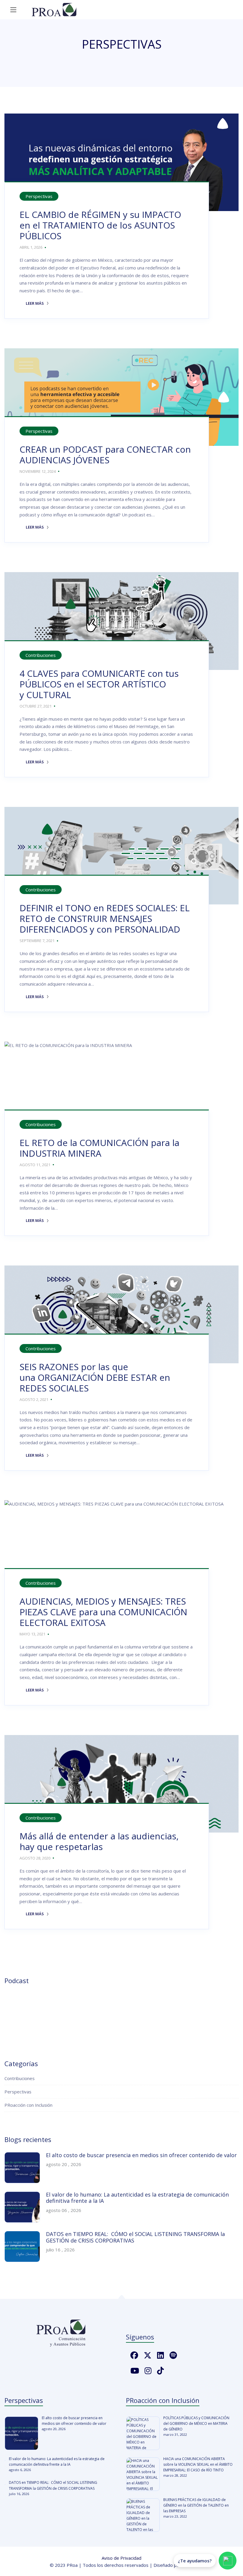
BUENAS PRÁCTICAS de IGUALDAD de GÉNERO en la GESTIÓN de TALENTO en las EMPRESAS (196, 2505)
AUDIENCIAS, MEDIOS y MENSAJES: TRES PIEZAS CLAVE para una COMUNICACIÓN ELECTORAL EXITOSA (103, 1612)
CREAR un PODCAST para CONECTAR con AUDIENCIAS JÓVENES (105, 455)
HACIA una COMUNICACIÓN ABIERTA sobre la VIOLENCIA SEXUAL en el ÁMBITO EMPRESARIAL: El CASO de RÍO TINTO (198, 2464)
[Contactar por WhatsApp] (228, 2561)
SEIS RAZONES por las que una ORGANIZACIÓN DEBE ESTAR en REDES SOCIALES (95, 1377)
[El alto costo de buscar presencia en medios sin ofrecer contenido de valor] (21, 2433)
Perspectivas (39, 196)
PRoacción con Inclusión (28, 2105)
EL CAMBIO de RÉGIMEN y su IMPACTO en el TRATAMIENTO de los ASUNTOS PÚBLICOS (100, 225)
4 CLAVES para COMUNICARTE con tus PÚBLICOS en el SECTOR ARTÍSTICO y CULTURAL (99, 684)
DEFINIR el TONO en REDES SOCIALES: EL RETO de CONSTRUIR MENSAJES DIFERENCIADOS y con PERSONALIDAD (105, 918)
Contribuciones (41, 655)
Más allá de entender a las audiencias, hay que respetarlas (99, 1841)
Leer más (32, 303)
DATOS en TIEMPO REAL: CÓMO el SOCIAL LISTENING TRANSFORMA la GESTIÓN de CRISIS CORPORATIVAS (135, 2237)
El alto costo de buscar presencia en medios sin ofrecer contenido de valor (141, 2155)
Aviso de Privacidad (121, 2558)
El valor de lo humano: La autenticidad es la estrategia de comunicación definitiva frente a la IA (137, 2198)
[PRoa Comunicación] (54, 10)
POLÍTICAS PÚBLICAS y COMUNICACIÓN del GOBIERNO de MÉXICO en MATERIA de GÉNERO (196, 2423)
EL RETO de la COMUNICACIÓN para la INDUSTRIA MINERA (99, 1148)
